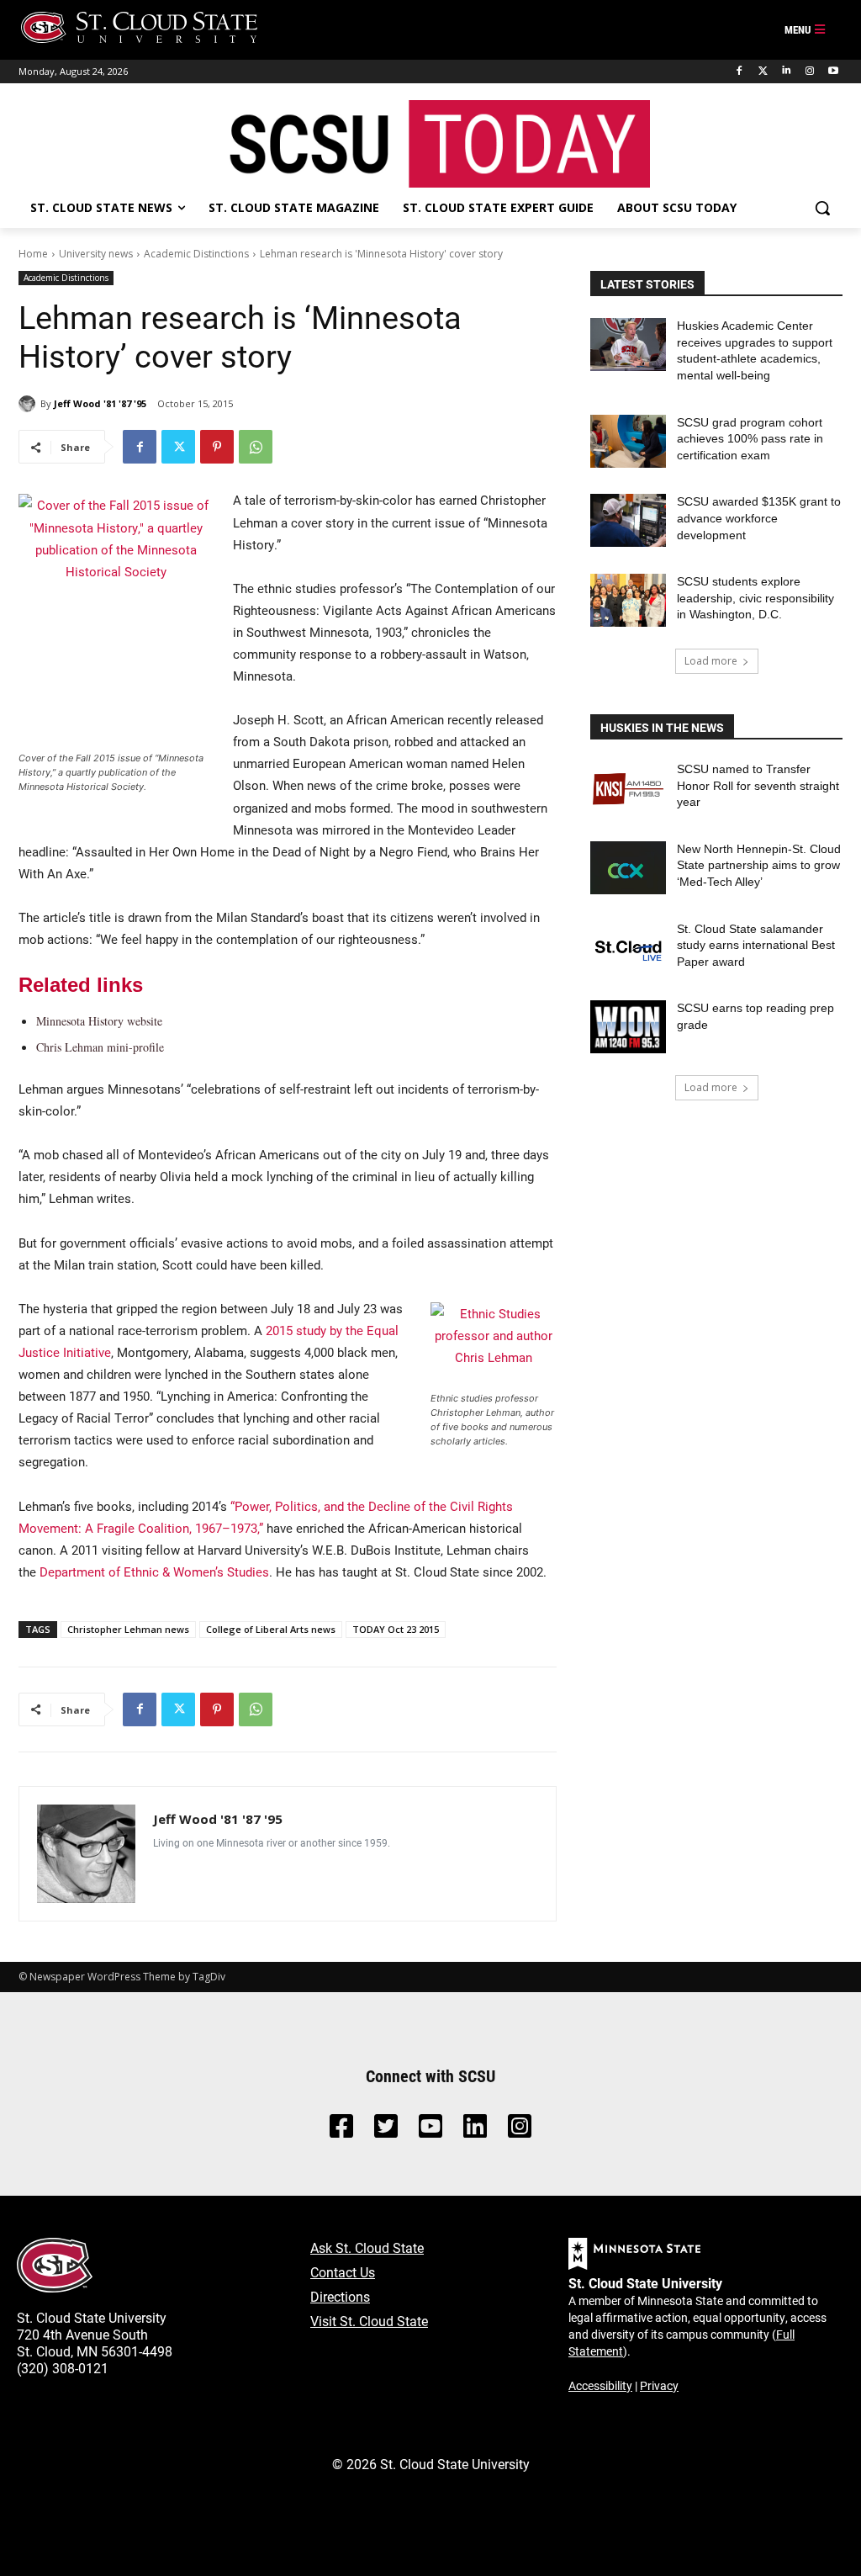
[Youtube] (833, 71)
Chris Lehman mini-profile (100, 1047)
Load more (711, 661)
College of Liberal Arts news (271, 1629)
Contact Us (343, 2272)
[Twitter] (763, 71)
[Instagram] (809, 71)
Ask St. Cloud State (367, 2247)
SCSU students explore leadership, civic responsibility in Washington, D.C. (755, 598)
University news (96, 254)
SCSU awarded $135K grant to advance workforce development (759, 518)
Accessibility (600, 2385)
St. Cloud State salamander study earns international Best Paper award (756, 945)
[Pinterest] (217, 447)
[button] (822, 208)
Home (33, 254)
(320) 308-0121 (63, 2368)
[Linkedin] (787, 71)
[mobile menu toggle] (806, 30)
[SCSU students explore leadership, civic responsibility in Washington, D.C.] (628, 600)
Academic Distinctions (196, 254)
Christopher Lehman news (128, 1629)
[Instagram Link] (520, 2131)
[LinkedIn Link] (475, 2131)
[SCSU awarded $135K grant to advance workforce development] (628, 520)
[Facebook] (740, 71)
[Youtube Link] (430, 2131)
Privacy (659, 2385)
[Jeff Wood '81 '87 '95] (29, 404)
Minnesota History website (99, 1021)
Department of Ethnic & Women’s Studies (154, 1572)
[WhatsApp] (256, 447)
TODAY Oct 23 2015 (396, 1629)
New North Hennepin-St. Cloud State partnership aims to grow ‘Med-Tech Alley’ (759, 865)
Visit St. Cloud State (369, 2321)
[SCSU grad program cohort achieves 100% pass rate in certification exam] (628, 441)
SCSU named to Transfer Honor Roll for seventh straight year (758, 785)
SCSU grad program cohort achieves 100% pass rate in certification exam (750, 439)
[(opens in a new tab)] (628, 788)
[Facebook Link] (341, 2131)
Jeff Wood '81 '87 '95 (100, 403)
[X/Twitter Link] (386, 2131)
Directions (340, 2296)
